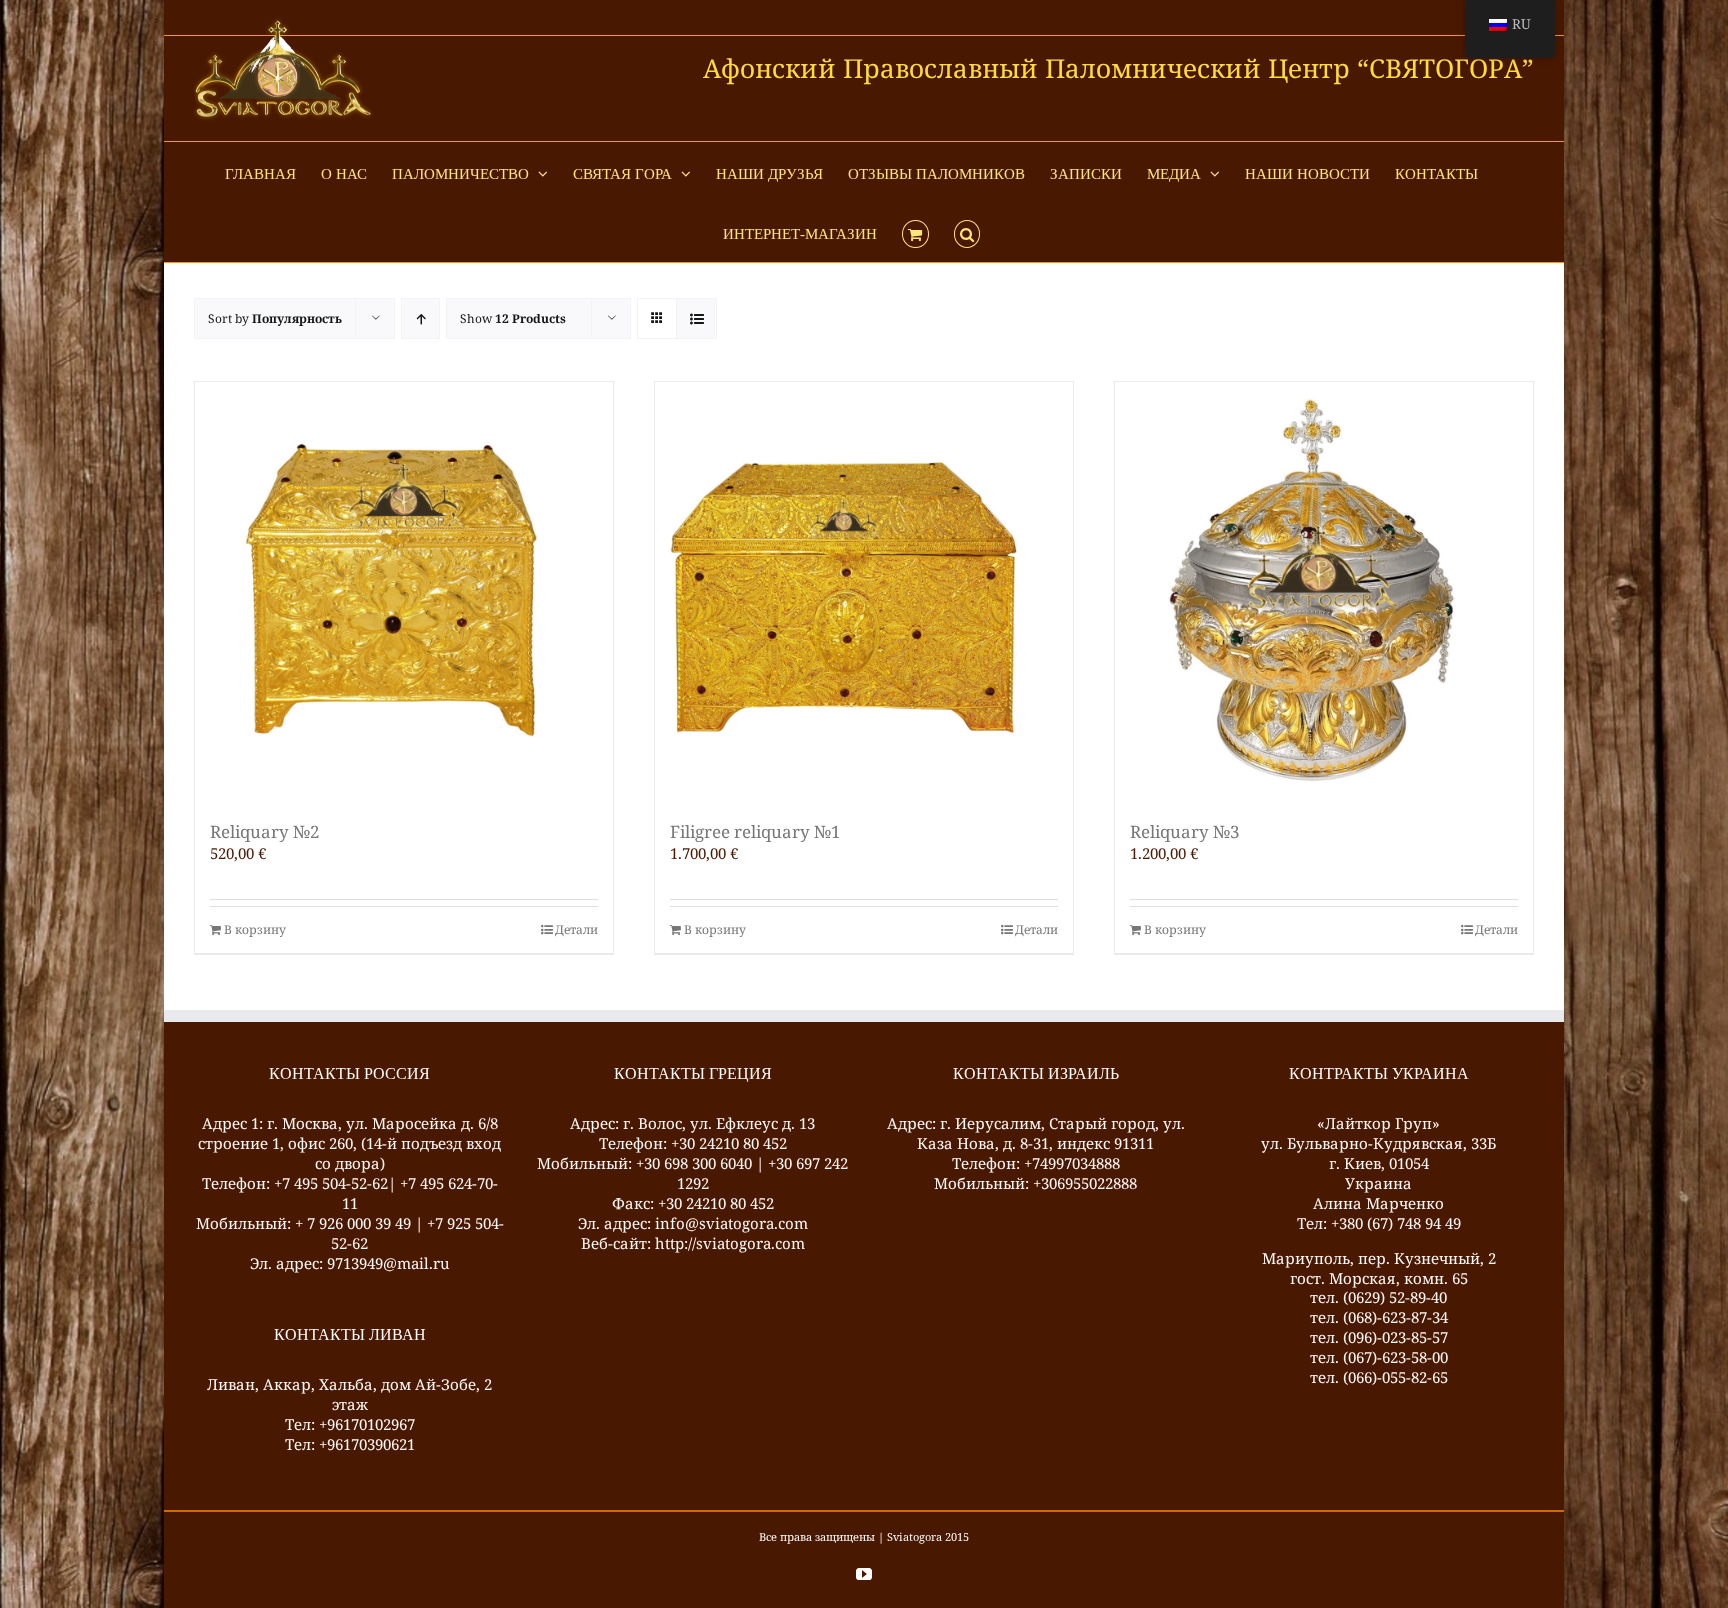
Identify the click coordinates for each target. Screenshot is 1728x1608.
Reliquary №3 (1185, 831)
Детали (576, 930)
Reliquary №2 (265, 831)
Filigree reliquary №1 (755, 831)
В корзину (255, 930)
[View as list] (696, 318)
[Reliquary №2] (404, 591)
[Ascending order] (420, 318)
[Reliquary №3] (1324, 591)
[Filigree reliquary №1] (864, 591)
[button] (967, 232)
